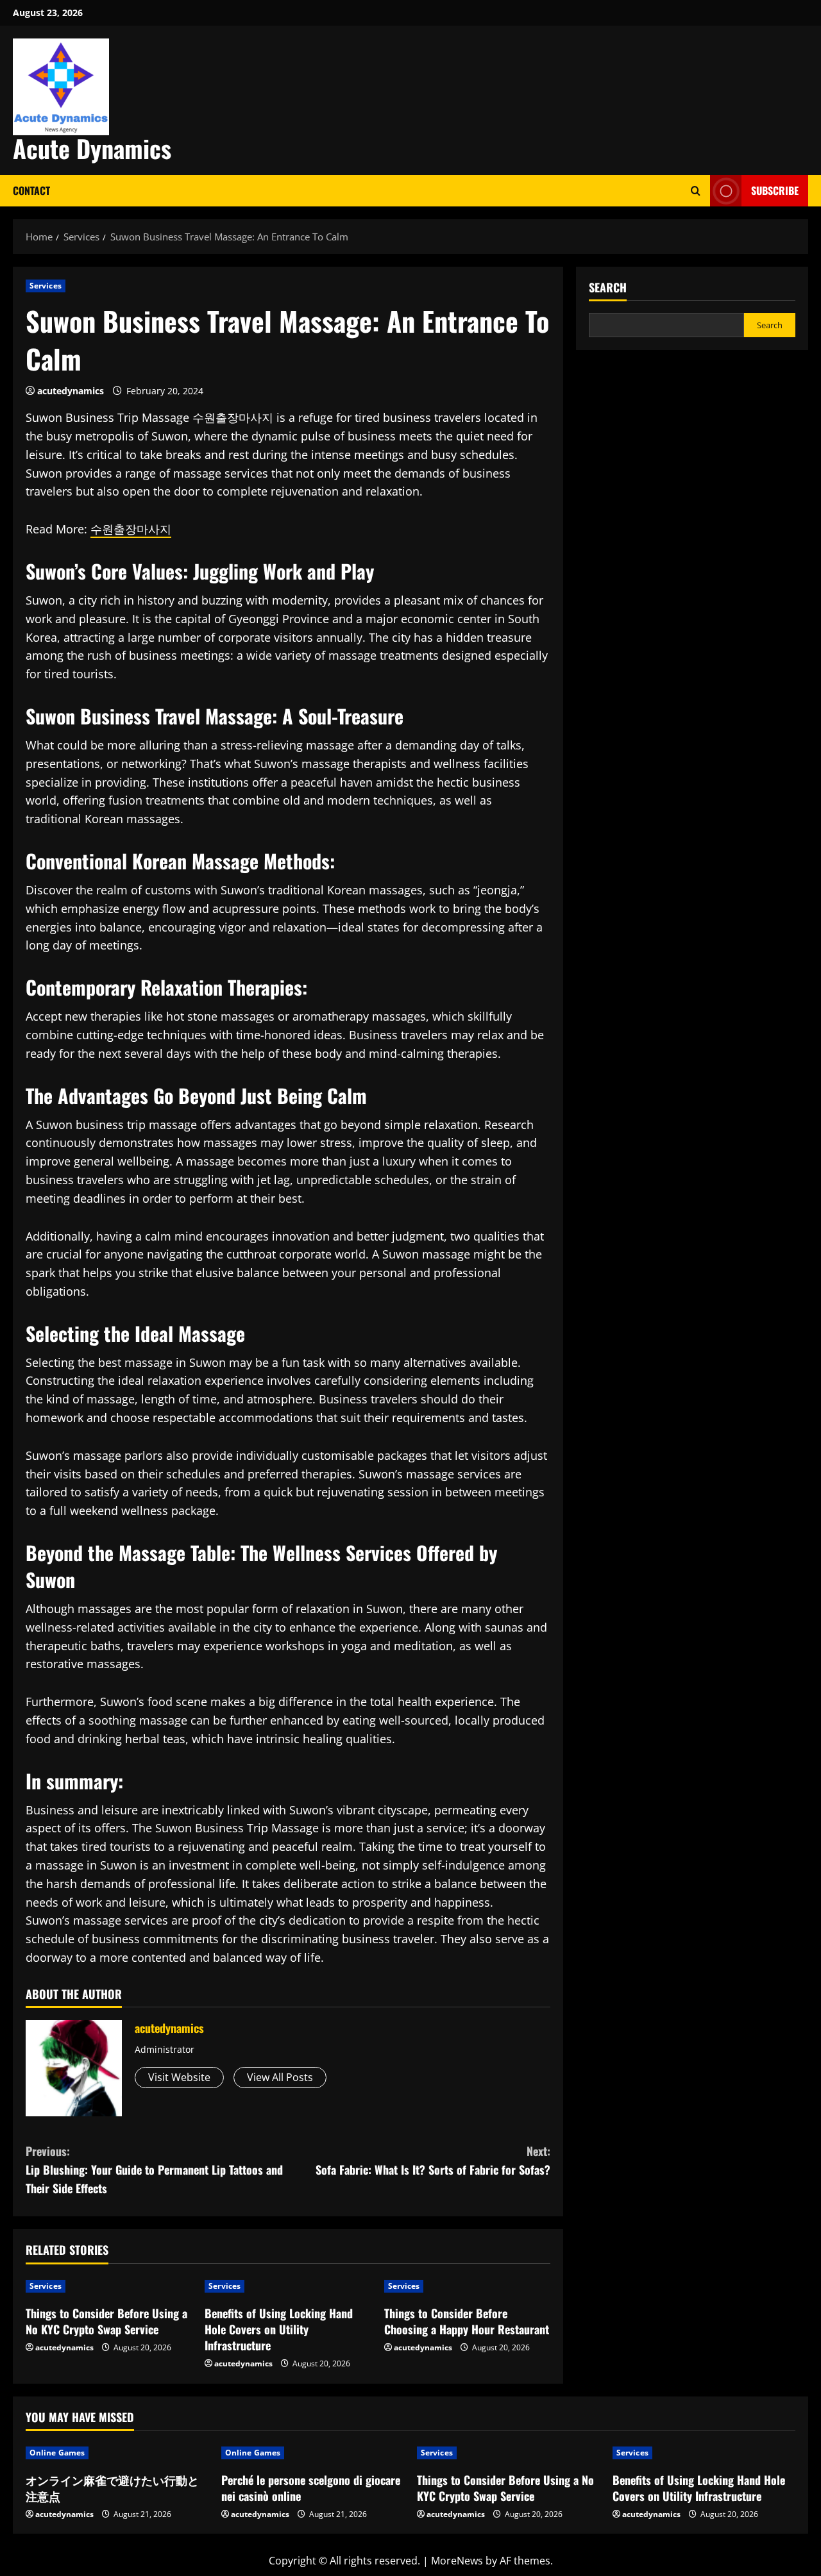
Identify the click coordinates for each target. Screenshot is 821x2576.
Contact (31, 190)
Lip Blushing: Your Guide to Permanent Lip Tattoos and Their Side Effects (154, 2170)
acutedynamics (71, 391)
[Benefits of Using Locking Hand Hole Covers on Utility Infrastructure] (288, 2286)
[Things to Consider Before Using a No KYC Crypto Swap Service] (109, 2286)
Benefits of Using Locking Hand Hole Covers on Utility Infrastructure (279, 2329)
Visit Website (179, 2077)
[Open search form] (696, 191)
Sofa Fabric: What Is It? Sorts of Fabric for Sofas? (433, 2160)
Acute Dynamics (92, 148)
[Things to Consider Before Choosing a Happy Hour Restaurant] (467, 2286)
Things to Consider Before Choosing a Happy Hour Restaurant (467, 2321)
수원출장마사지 (131, 529)
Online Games (57, 2453)
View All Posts (280, 2077)
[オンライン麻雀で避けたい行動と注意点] (117, 2453)
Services (46, 286)
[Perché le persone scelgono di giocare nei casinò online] (313, 2453)
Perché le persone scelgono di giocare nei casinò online (311, 2488)
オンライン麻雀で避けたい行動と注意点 (112, 2488)
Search (608, 288)
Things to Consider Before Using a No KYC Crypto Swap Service (106, 2321)
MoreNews (457, 2561)
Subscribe (775, 190)
